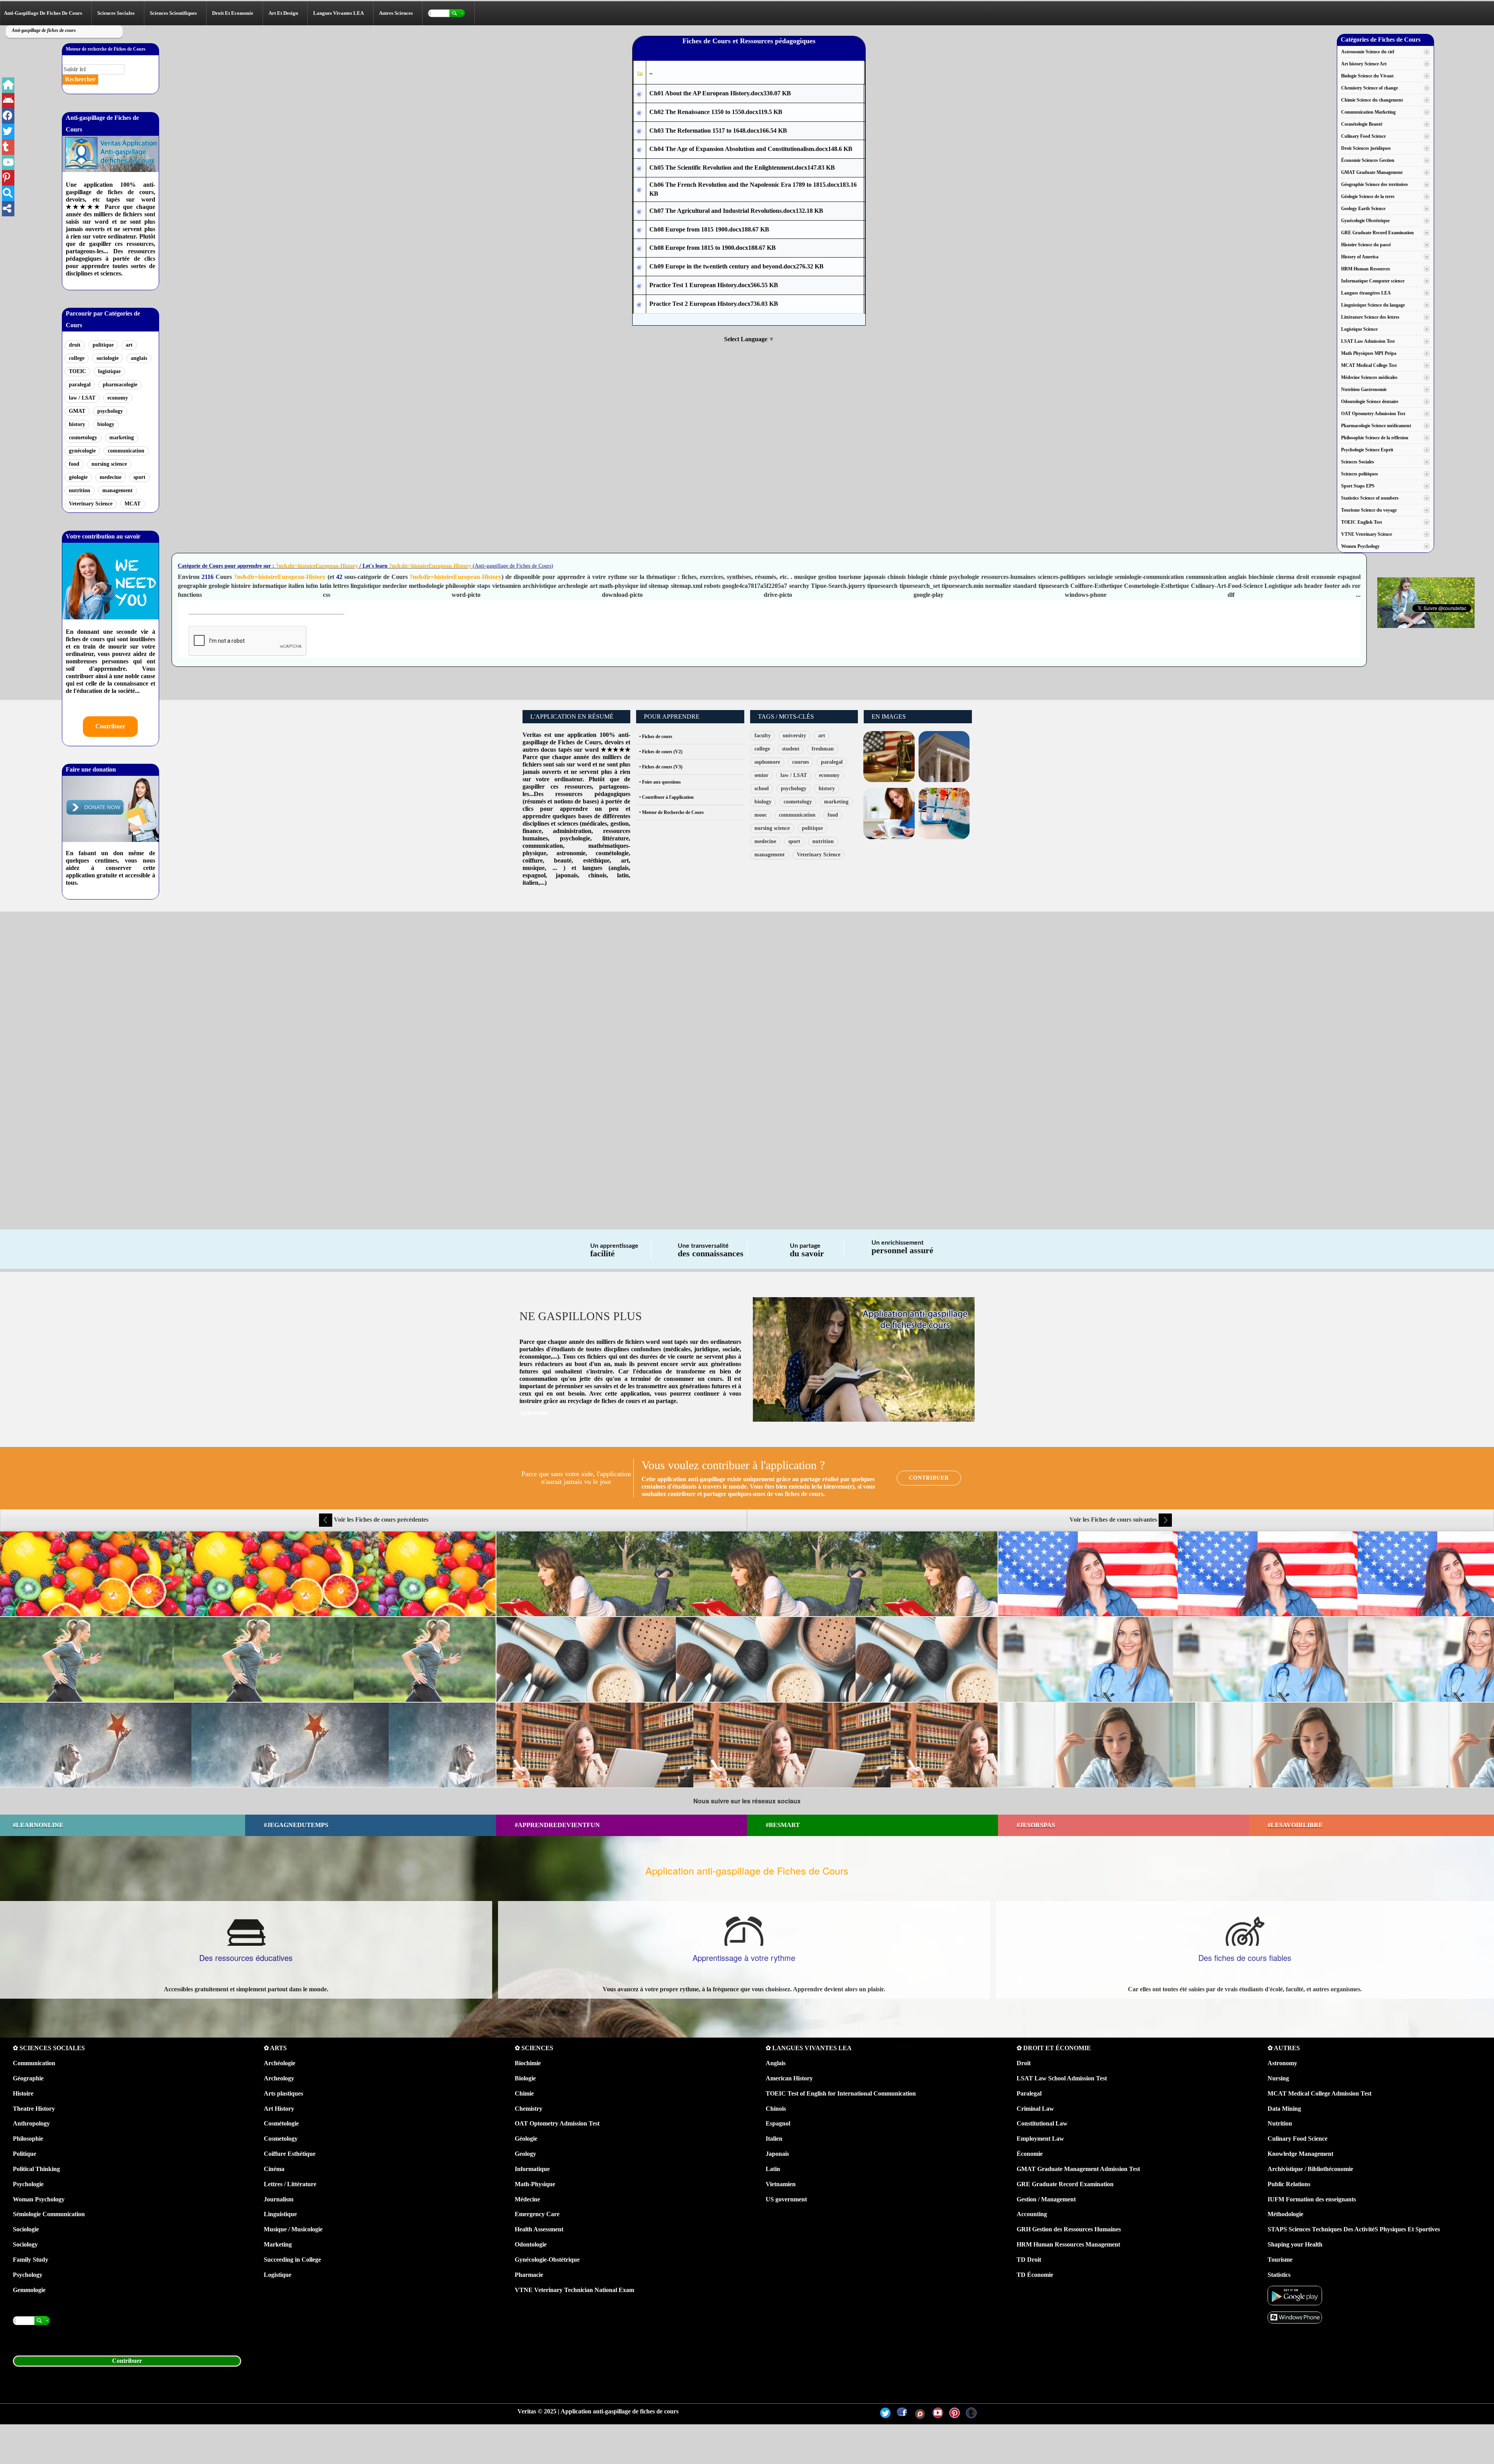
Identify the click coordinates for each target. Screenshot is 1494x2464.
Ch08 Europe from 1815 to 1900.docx (713, 248)
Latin (773, 2169)
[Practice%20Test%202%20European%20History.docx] (640, 304)
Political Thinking (36, 2169)
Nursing (1278, 2078)
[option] (747, 1659)
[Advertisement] (249, 973)
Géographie (28, 2078)
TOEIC (77, 371)
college (77, 358)
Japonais (777, 2154)
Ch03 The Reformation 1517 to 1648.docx (718, 131)
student (791, 749)
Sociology (25, 2244)
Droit (1024, 2063)
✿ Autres (1284, 2048)
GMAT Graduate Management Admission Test (1078, 2169)
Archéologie (280, 2063)
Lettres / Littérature (290, 2184)
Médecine (527, 2199)
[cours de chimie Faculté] (944, 813)
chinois (597, 875)
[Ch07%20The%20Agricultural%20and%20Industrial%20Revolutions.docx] (640, 211)
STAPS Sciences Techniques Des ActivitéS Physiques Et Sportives (1354, 2229)
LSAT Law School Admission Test (1062, 2078)
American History (789, 2078)
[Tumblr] (971, 2413)
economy (118, 398)
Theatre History (34, 2109)
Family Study (31, 2260)
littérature (615, 838)
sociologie (108, 358)
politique (103, 345)
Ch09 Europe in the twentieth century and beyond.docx (736, 266)
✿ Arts (275, 2048)
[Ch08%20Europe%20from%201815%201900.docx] (640, 230)
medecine (110, 477)
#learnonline (38, 1825)
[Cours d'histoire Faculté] (944, 756)
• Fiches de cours (656, 737)
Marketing (278, 2244)
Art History (279, 2109)
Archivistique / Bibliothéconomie (1310, 2169)
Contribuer (110, 726)
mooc (761, 815)
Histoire (23, 2093)
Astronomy (1282, 2063)
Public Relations (1289, 2184)
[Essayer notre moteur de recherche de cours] (449, 13)
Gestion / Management (1046, 2199)
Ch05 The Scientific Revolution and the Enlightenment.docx (742, 167)
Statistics (1279, 2275)
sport (139, 477)
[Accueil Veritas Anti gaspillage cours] (8, 85)
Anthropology (31, 2123)
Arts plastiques (283, 2093)
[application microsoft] (1295, 2317)
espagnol (534, 875)
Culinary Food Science (1298, 2139)
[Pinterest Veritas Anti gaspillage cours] (8, 163)
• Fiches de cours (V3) (661, 767)
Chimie (524, 2093)
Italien (774, 2139)
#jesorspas (1036, 1825)
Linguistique (280, 2214)
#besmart (783, 1825)
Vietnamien (781, 2184)
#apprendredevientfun (557, 1825)
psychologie (575, 838)
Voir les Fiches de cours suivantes (1114, 1520)
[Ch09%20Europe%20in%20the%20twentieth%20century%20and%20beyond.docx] (640, 267)
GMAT (77, 411)
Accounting (1032, 2214)
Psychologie (28, 2184)
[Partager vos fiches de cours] (8, 209)
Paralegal (1029, 2093)
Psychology (28, 2275)
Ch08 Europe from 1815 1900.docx (709, 229)
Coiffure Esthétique (290, 2154)
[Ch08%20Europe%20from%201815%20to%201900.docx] (640, 248)
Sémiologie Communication (49, 2214)
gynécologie (82, 451)
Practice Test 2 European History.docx (714, 304)
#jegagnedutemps (296, 1825)
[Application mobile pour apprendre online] (1295, 2295)
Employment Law (1040, 2139)
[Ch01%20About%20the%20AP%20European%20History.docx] (640, 94)
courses (800, 762)
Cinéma (274, 2169)
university (794, 736)
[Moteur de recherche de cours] (8, 193)
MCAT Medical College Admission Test (1320, 2093)
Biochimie (528, 2063)
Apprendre (534, 1413)
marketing (122, 438)
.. (651, 72)
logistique (109, 371)
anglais (139, 358)
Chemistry (529, 2109)
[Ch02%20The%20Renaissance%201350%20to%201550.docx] (640, 113)
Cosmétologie (281, 2123)
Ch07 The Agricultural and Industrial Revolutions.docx (736, 211)
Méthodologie (1285, 2214)
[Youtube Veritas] (938, 2413)
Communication (34, 2063)
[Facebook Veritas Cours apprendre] (8, 116)
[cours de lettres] (889, 813)
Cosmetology (281, 2139)
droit (75, 345)
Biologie (525, 2078)
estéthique (596, 860)
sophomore (767, 762)
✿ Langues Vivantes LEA (809, 2048)
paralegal (80, 385)
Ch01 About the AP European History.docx (720, 93)
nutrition (80, 490)
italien (530, 883)
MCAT (132, 504)
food (74, 464)
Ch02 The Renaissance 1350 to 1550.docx (716, 112)
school (762, 788)
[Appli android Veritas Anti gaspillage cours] (8, 101)
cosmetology (83, 438)
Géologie (526, 2139)
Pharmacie (529, 2275)
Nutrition (1280, 2123)
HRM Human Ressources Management (1068, 2244)
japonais (567, 875)
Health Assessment (539, 2229)
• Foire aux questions (660, 782)
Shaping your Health (1295, 2244)
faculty (763, 736)
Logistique (278, 2275)
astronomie (571, 853)
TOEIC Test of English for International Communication (841, 2093)
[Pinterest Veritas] (955, 2413)
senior (761, 775)
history (77, 424)
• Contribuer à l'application (666, 797)
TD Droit (1029, 2260)
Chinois (776, 2109)
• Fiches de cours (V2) (661, 752)
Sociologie (26, 2229)
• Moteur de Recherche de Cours (672, 812)
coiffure (533, 860)
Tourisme (1280, 2260)
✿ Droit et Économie (1054, 2048)
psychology (110, 411)
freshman (823, 749)
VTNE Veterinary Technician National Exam (574, 2290)
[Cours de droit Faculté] (889, 756)
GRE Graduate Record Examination (1065, 2184)
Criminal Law (1035, 2109)
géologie (78, 477)
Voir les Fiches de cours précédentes (380, 1520)
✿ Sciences (534, 2048)
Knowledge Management (1300, 2154)
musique (534, 868)
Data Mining (1284, 2109)
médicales (594, 823)
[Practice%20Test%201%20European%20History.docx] (640, 286)
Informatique (532, 2169)
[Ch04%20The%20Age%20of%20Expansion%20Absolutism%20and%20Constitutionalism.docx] (640, 150)
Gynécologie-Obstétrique (547, 2260)
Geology (525, 2154)
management (117, 490)
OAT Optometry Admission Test (557, 2123)
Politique (25, 2154)
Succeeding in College (292, 2260)
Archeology (279, 2078)
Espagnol (778, 2123)
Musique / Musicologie (293, 2229)
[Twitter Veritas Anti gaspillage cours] (8, 132)
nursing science (109, 464)
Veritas (532, 735)
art (129, 345)
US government (786, 2199)
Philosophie (28, 2139)
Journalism (279, 2199)
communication (126, 451)
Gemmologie (29, 2290)
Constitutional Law (1042, 2123)
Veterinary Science (91, 504)
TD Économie (1035, 2275)
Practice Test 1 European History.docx (714, 285)
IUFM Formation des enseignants (1312, 2199)
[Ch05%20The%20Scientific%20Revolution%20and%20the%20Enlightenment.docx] (640, 168)
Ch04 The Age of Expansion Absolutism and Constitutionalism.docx (751, 149)
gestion (620, 823)
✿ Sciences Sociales (49, 2048)
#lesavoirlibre (1295, 1825)
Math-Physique (535, 2184)
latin (623, 875)
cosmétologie (612, 853)
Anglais (776, 2063)
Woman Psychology (39, 2199)
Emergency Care (537, 2214)
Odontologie (531, 2244)
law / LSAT (82, 398)
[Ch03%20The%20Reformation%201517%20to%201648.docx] (640, 131)
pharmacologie (120, 385)
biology (106, 424)
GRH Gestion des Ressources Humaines (1069, 2229)
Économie (1030, 2154)
